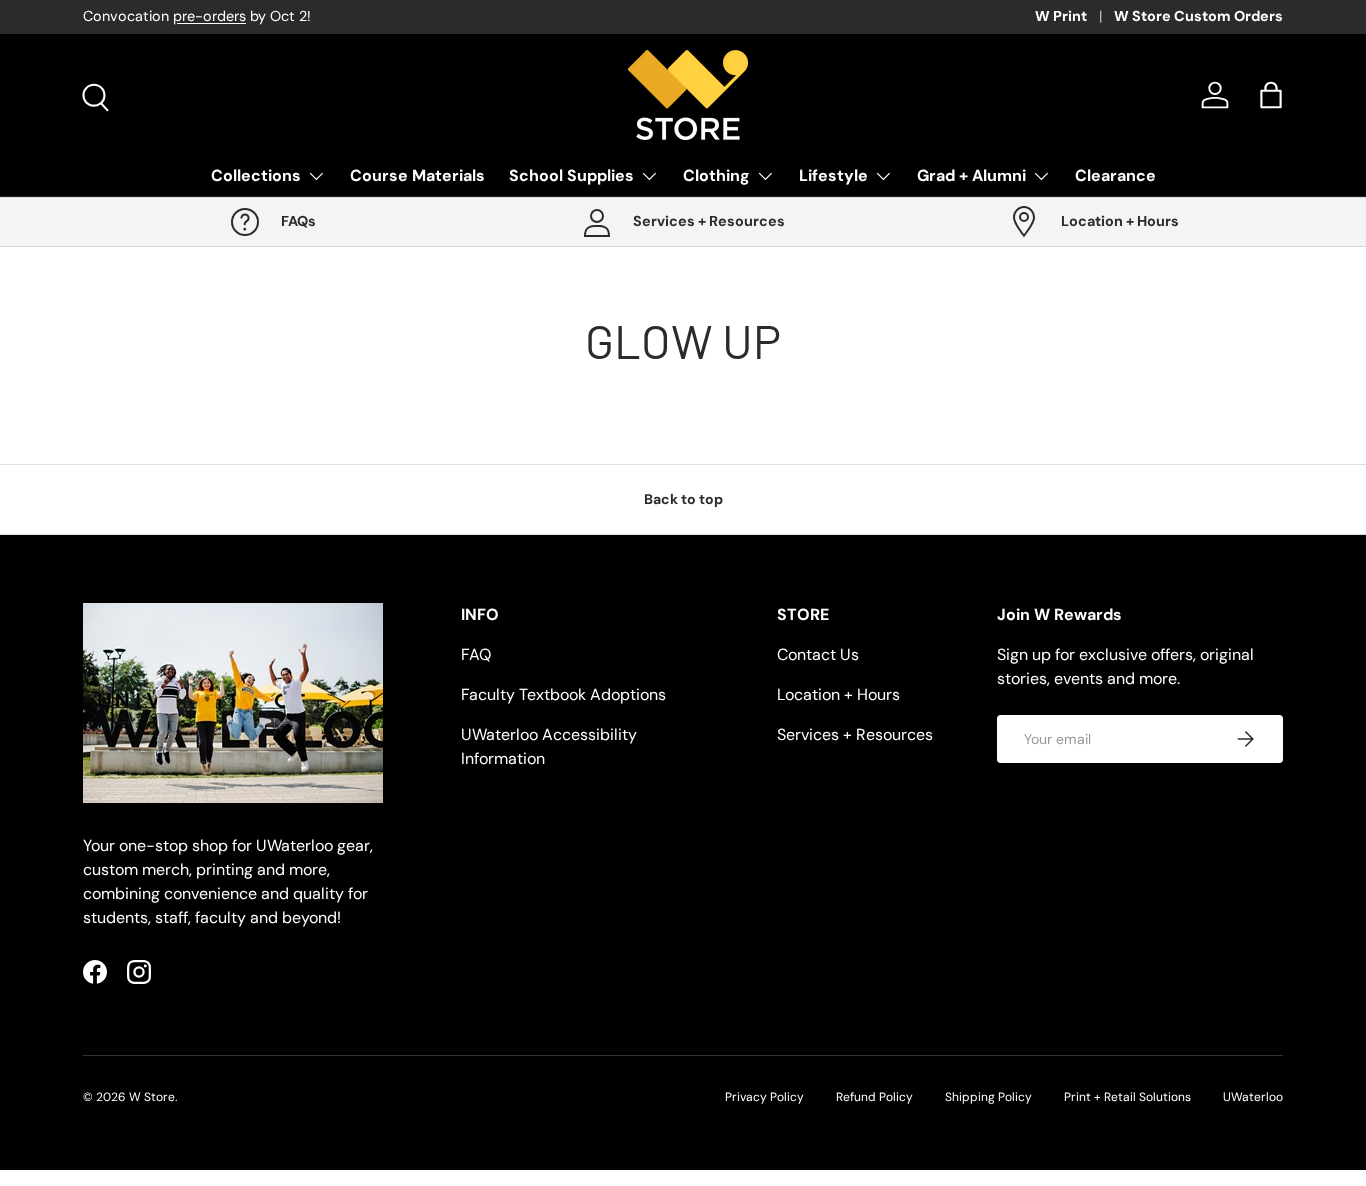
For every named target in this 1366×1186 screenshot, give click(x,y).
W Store (152, 1097)
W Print (1061, 16)
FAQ (476, 654)
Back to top (683, 499)
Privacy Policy (764, 1097)
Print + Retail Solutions (1127, 1097)
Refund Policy (874, 1097)
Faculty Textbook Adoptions (563, 694)
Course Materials (417, 175)
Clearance (1115, 175)
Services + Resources (855, 734)
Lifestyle (833, 175)
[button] (1271, 95)
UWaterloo (1253, 1097)
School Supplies (571, 175)
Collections (256, 175)
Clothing (716, 175)
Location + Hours (838, 694)
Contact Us (818, 654)
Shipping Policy (988, 1097)
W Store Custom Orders (1198, 16)
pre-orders (209, 16)
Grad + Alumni (971, 175)
